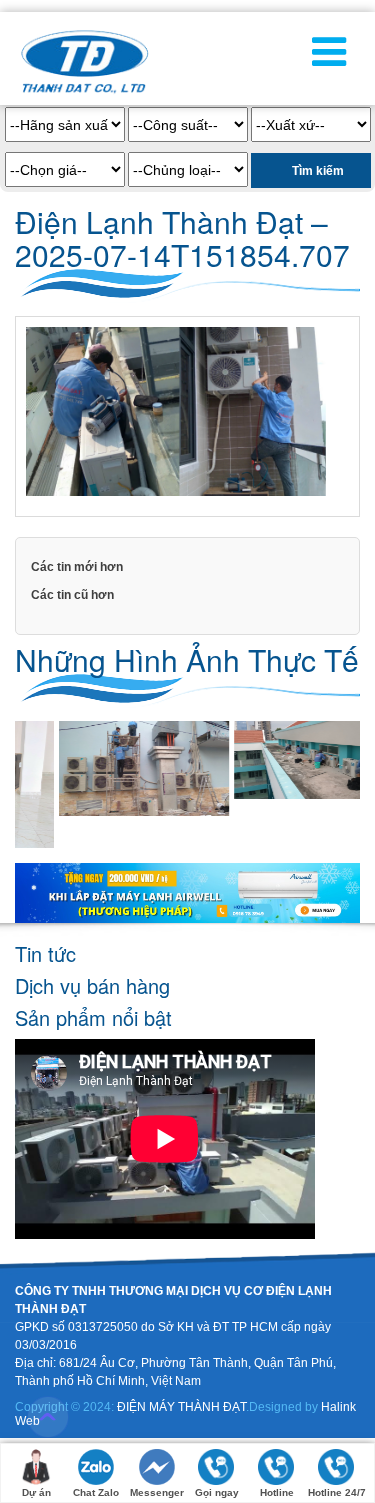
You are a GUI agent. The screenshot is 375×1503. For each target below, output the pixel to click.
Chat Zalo (96, 1492)
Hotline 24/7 (337, 1492)
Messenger (157, 1492)
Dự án (36, 1492)
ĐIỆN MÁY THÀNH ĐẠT (181, 1407)
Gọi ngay (217, 1492)
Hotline (277, 1492)
